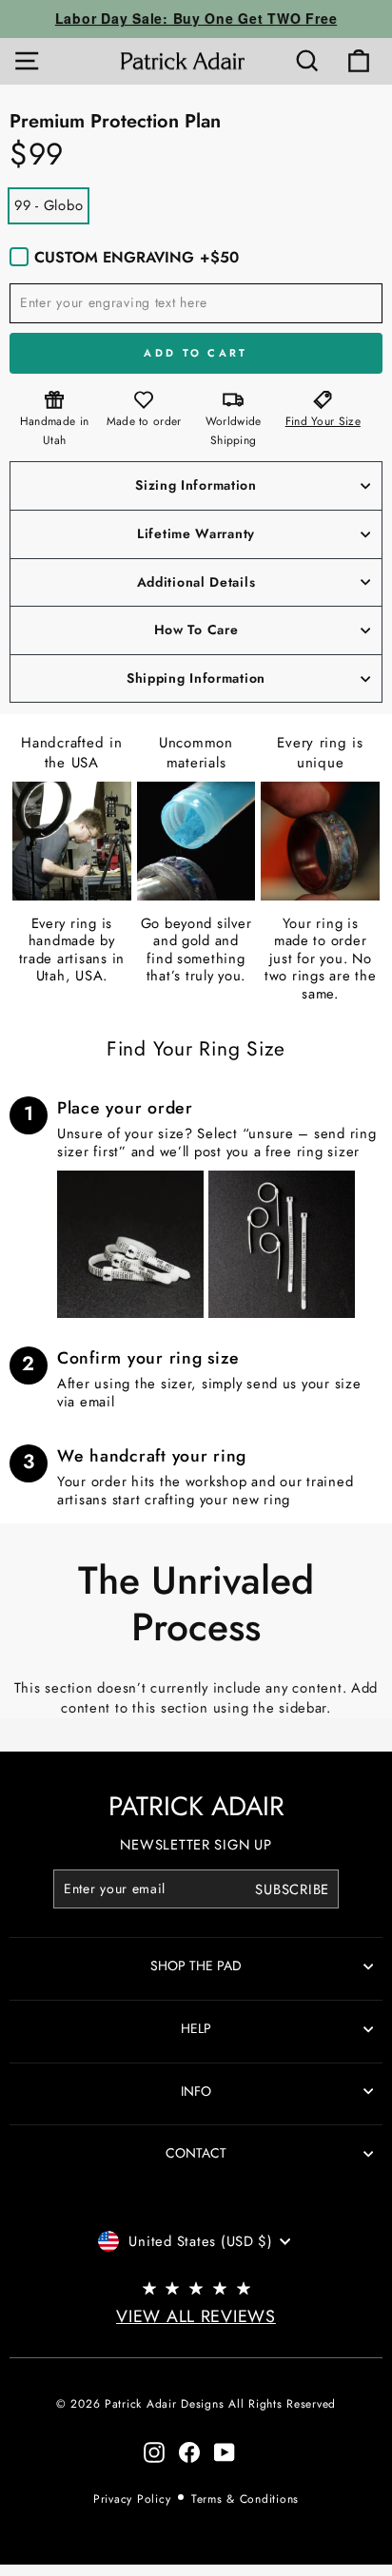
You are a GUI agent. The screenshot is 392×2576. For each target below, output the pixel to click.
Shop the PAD (196, 1966)
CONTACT (196, 2153)
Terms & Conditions (245, 2499)
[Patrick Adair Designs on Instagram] (154, 2452)
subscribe (292, 1888)
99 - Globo (49, 205)
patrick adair (196, 1806)
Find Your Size (323, 421)
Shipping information (196, 678)
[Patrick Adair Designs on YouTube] (225, 2452)
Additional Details (196, 582)
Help (196, 2028)
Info (196, 2091)
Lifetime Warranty (196, 533)
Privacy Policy (132, 2499)
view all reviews (196, 2316)
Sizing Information (196, 485)
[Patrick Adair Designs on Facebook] (189, 2452)
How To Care (196, 629)
